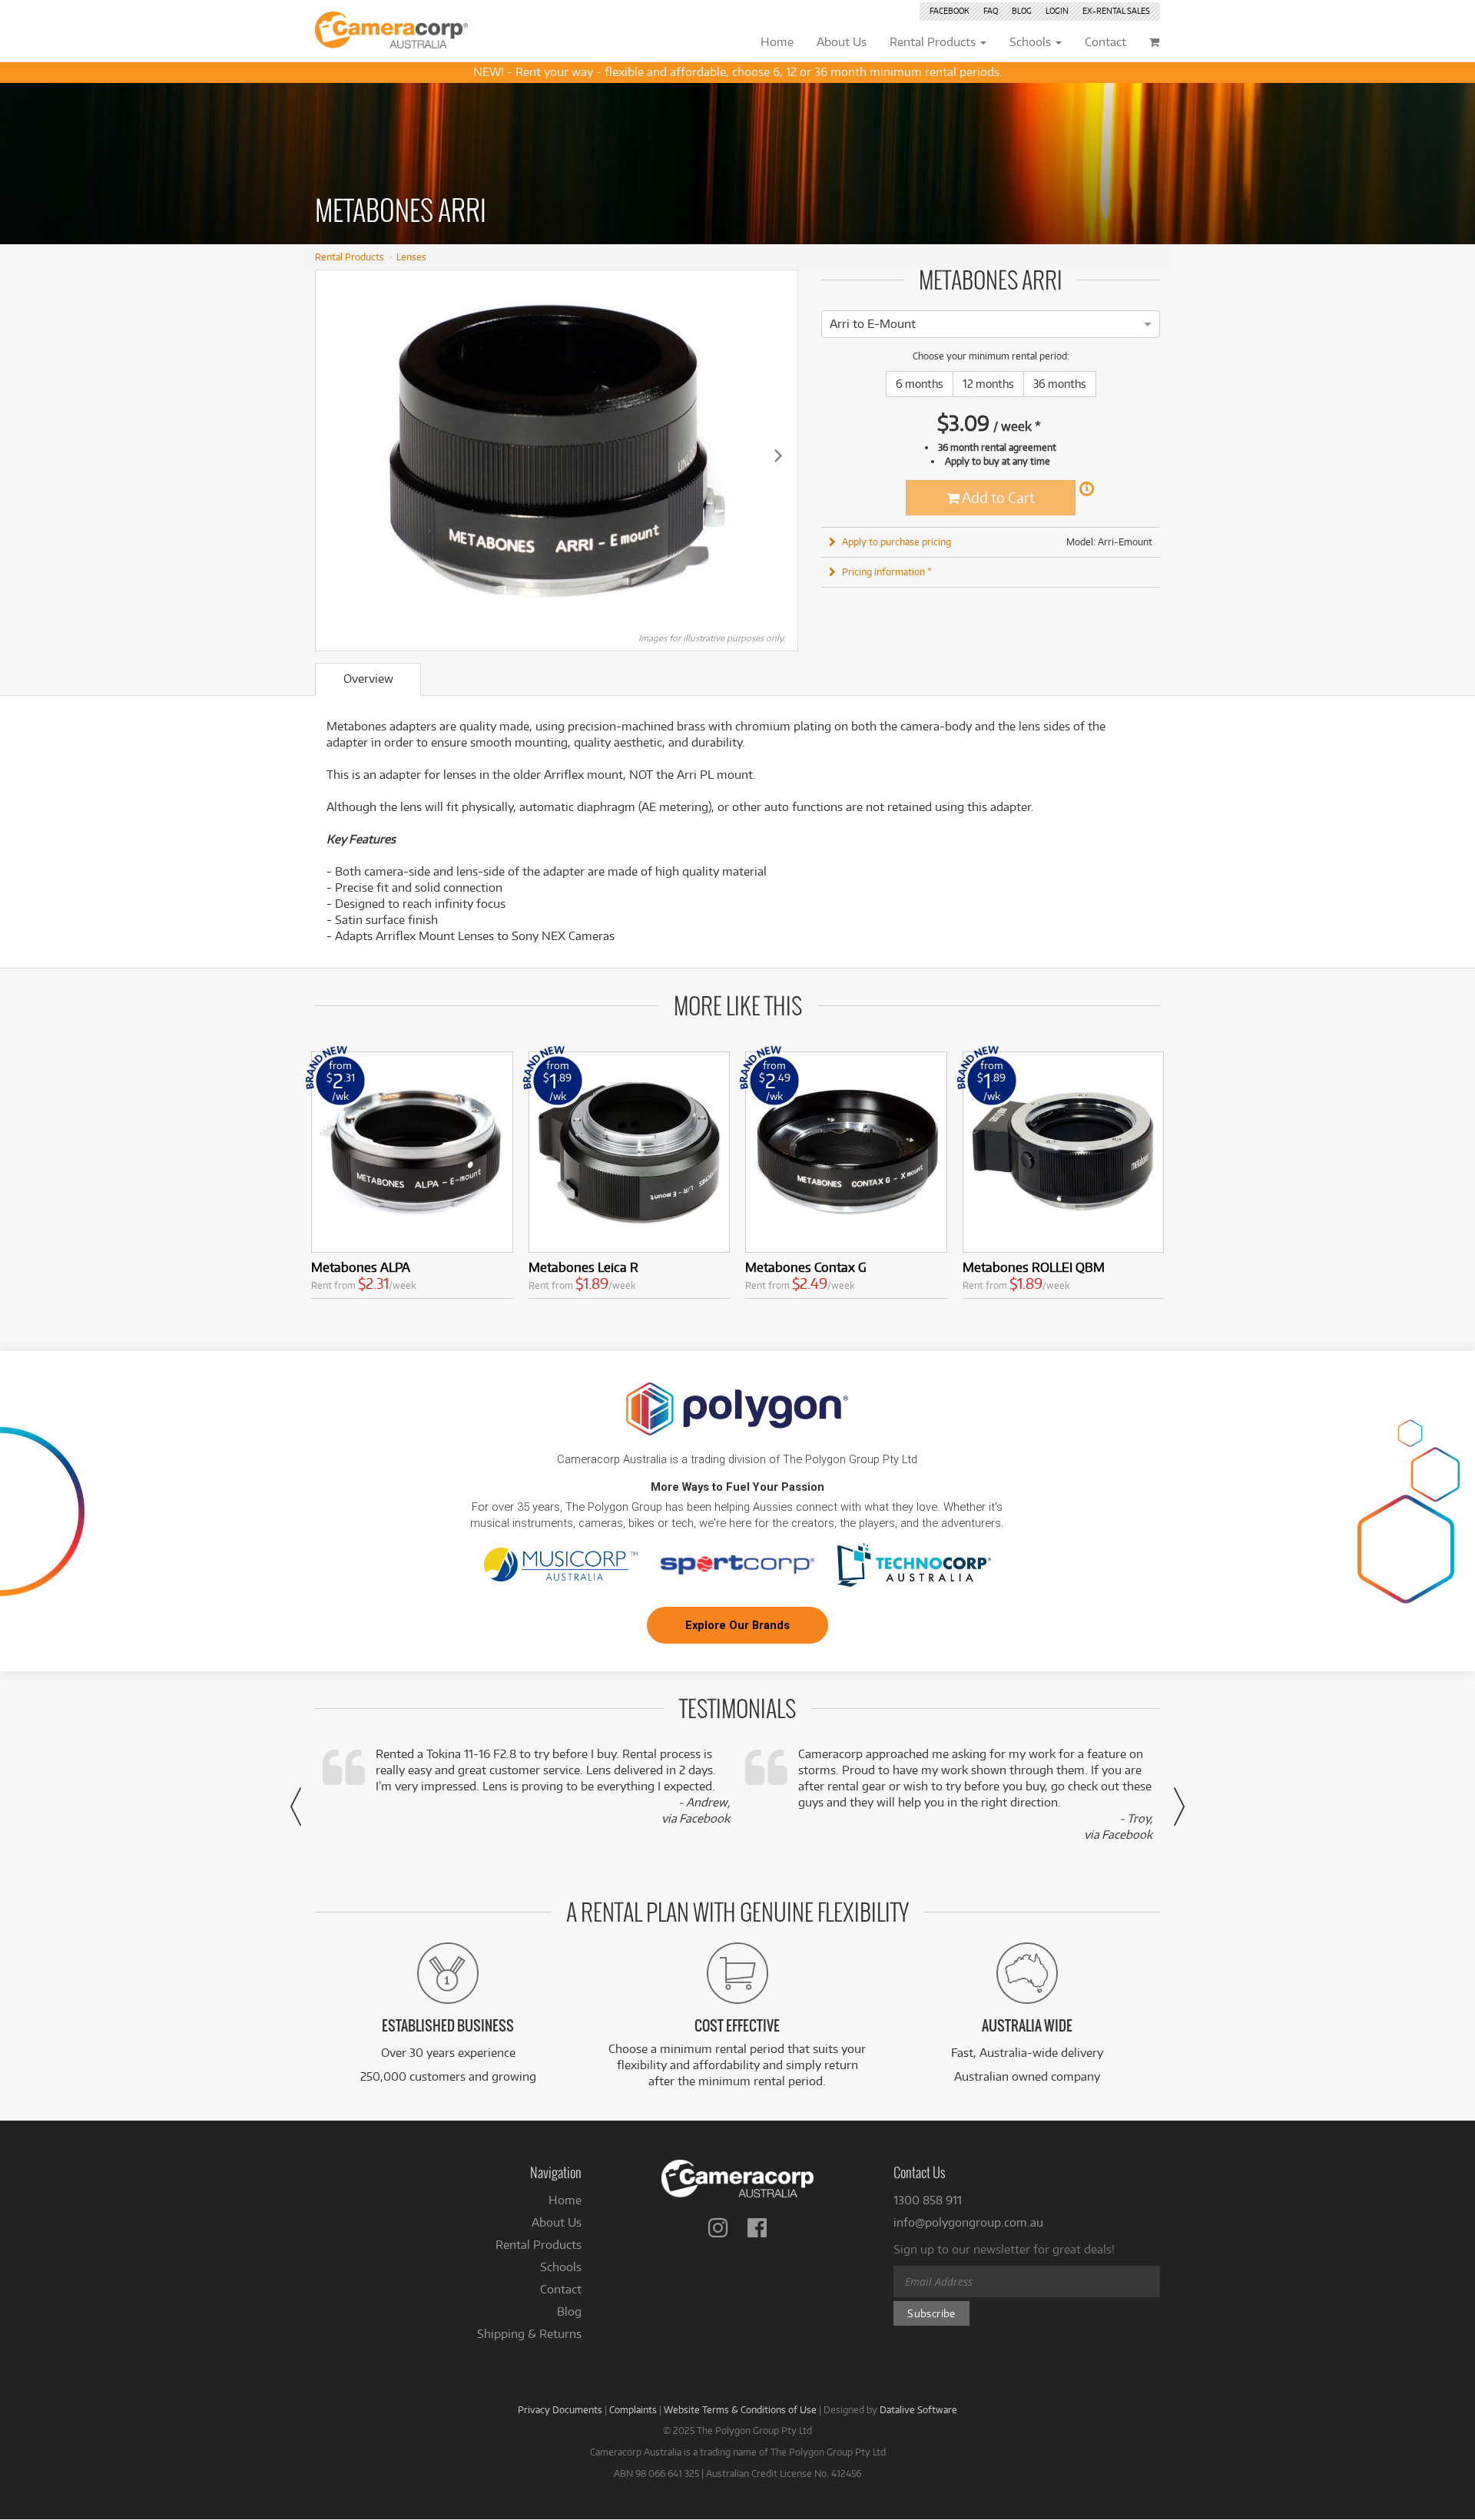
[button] (296, 1806)
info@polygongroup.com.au (968, 2222)
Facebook (950, 11)
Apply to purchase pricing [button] (897, 541)
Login (1057, 11)
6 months (920, 384)
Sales (1116, 11)
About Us (557, 2222)
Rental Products (350, 257)
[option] (873, 324)
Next (778, 455)
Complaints (633, 2409)
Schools (561, 2267)
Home (565, 2200)
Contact (561, 2289)
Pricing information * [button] (887, 571)
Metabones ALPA (361, 1267)
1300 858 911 (928, 2200)
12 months (988, 384)
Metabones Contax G (806, 1267)
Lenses (411, 257)
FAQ (991, 11)
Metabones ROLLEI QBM (1034, 1267)
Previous (335, 455)
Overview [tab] (368, 679)
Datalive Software (918, 2409)
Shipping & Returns (529, 2334)
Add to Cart (997, 497)
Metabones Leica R (583, 1267)
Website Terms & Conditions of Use (740, 2409)
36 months (1060, 384)
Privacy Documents (560, 2409)
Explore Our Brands (737, 1625)
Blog (1022, 11)
